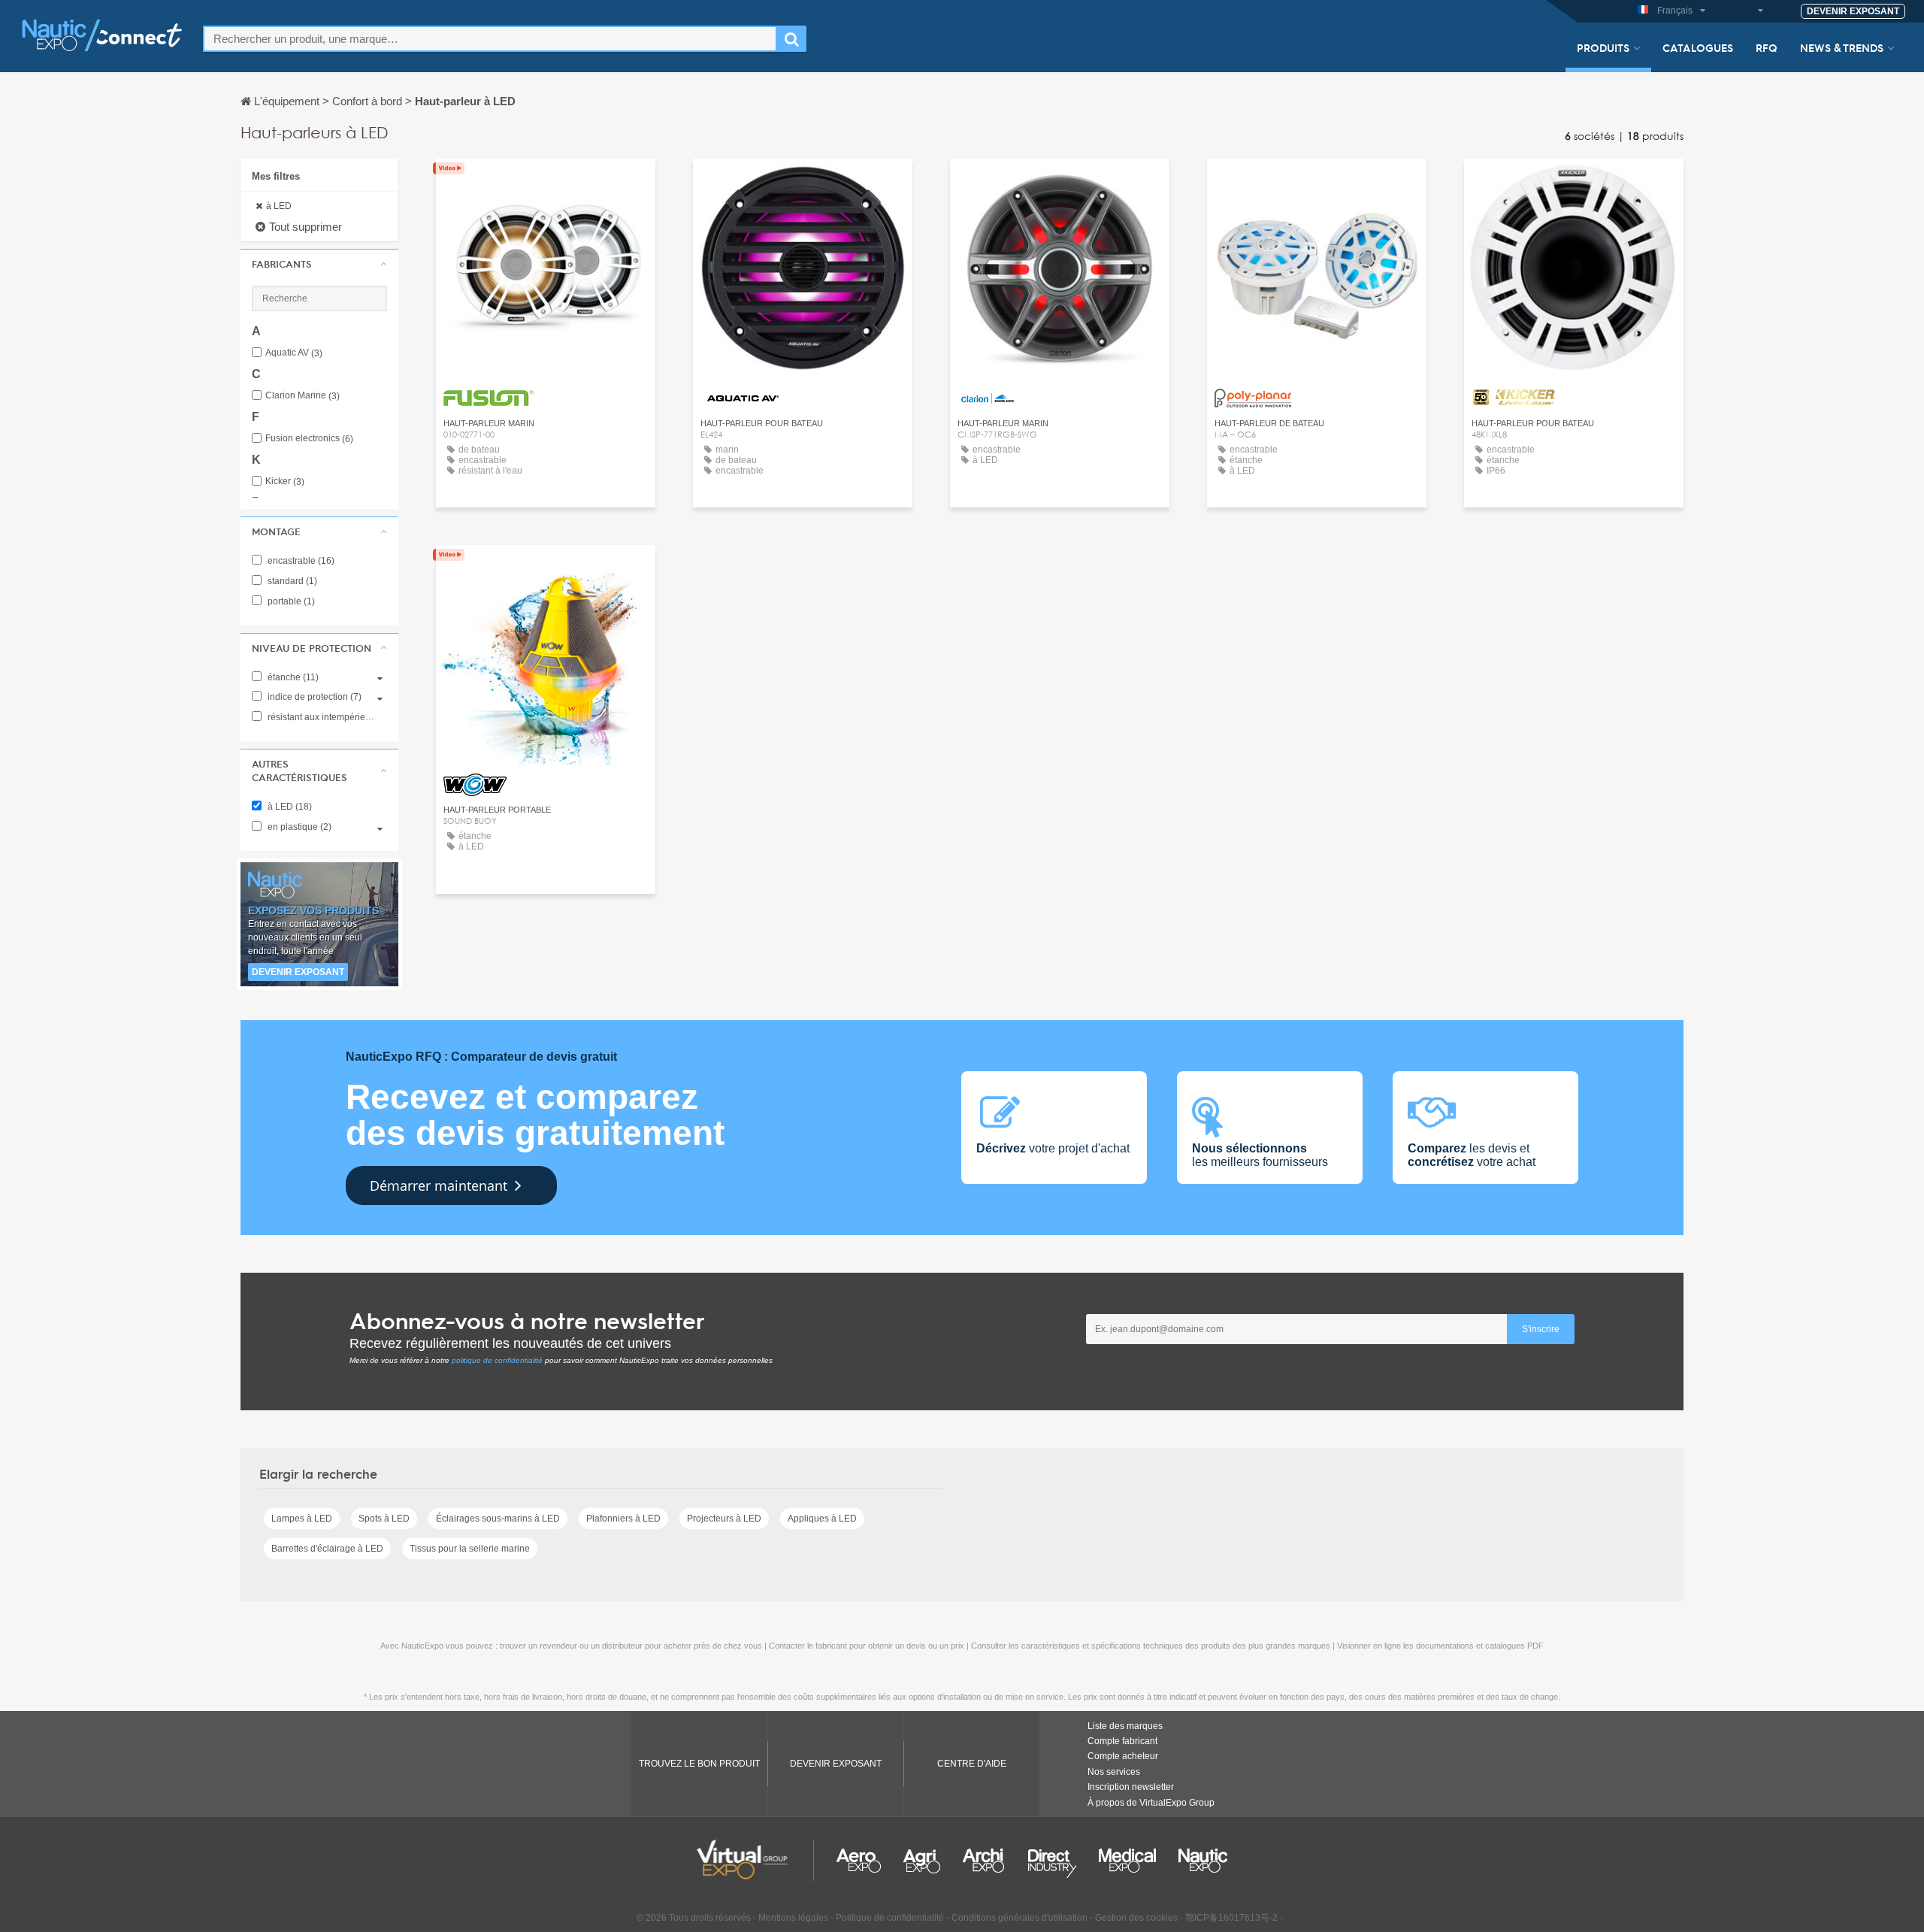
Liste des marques (1125, 1726)
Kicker (285, 481)
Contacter (546, 184)
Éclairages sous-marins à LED (498, 1519)
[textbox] (490, 39)
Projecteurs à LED (724, 1519)
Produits (1603, 47)
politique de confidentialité (497, 1360)
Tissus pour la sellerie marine (470, 1549)
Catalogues (1698, 47)
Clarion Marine (303, 396)
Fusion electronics (309, 439)
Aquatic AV (294, 353)
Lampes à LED (302, 1519)
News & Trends (1842, 47)
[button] (319, 264)
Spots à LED (384, 1519)
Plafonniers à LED (623, 1519)
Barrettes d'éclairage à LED (327, 1549)
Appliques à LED (822, 1519)
